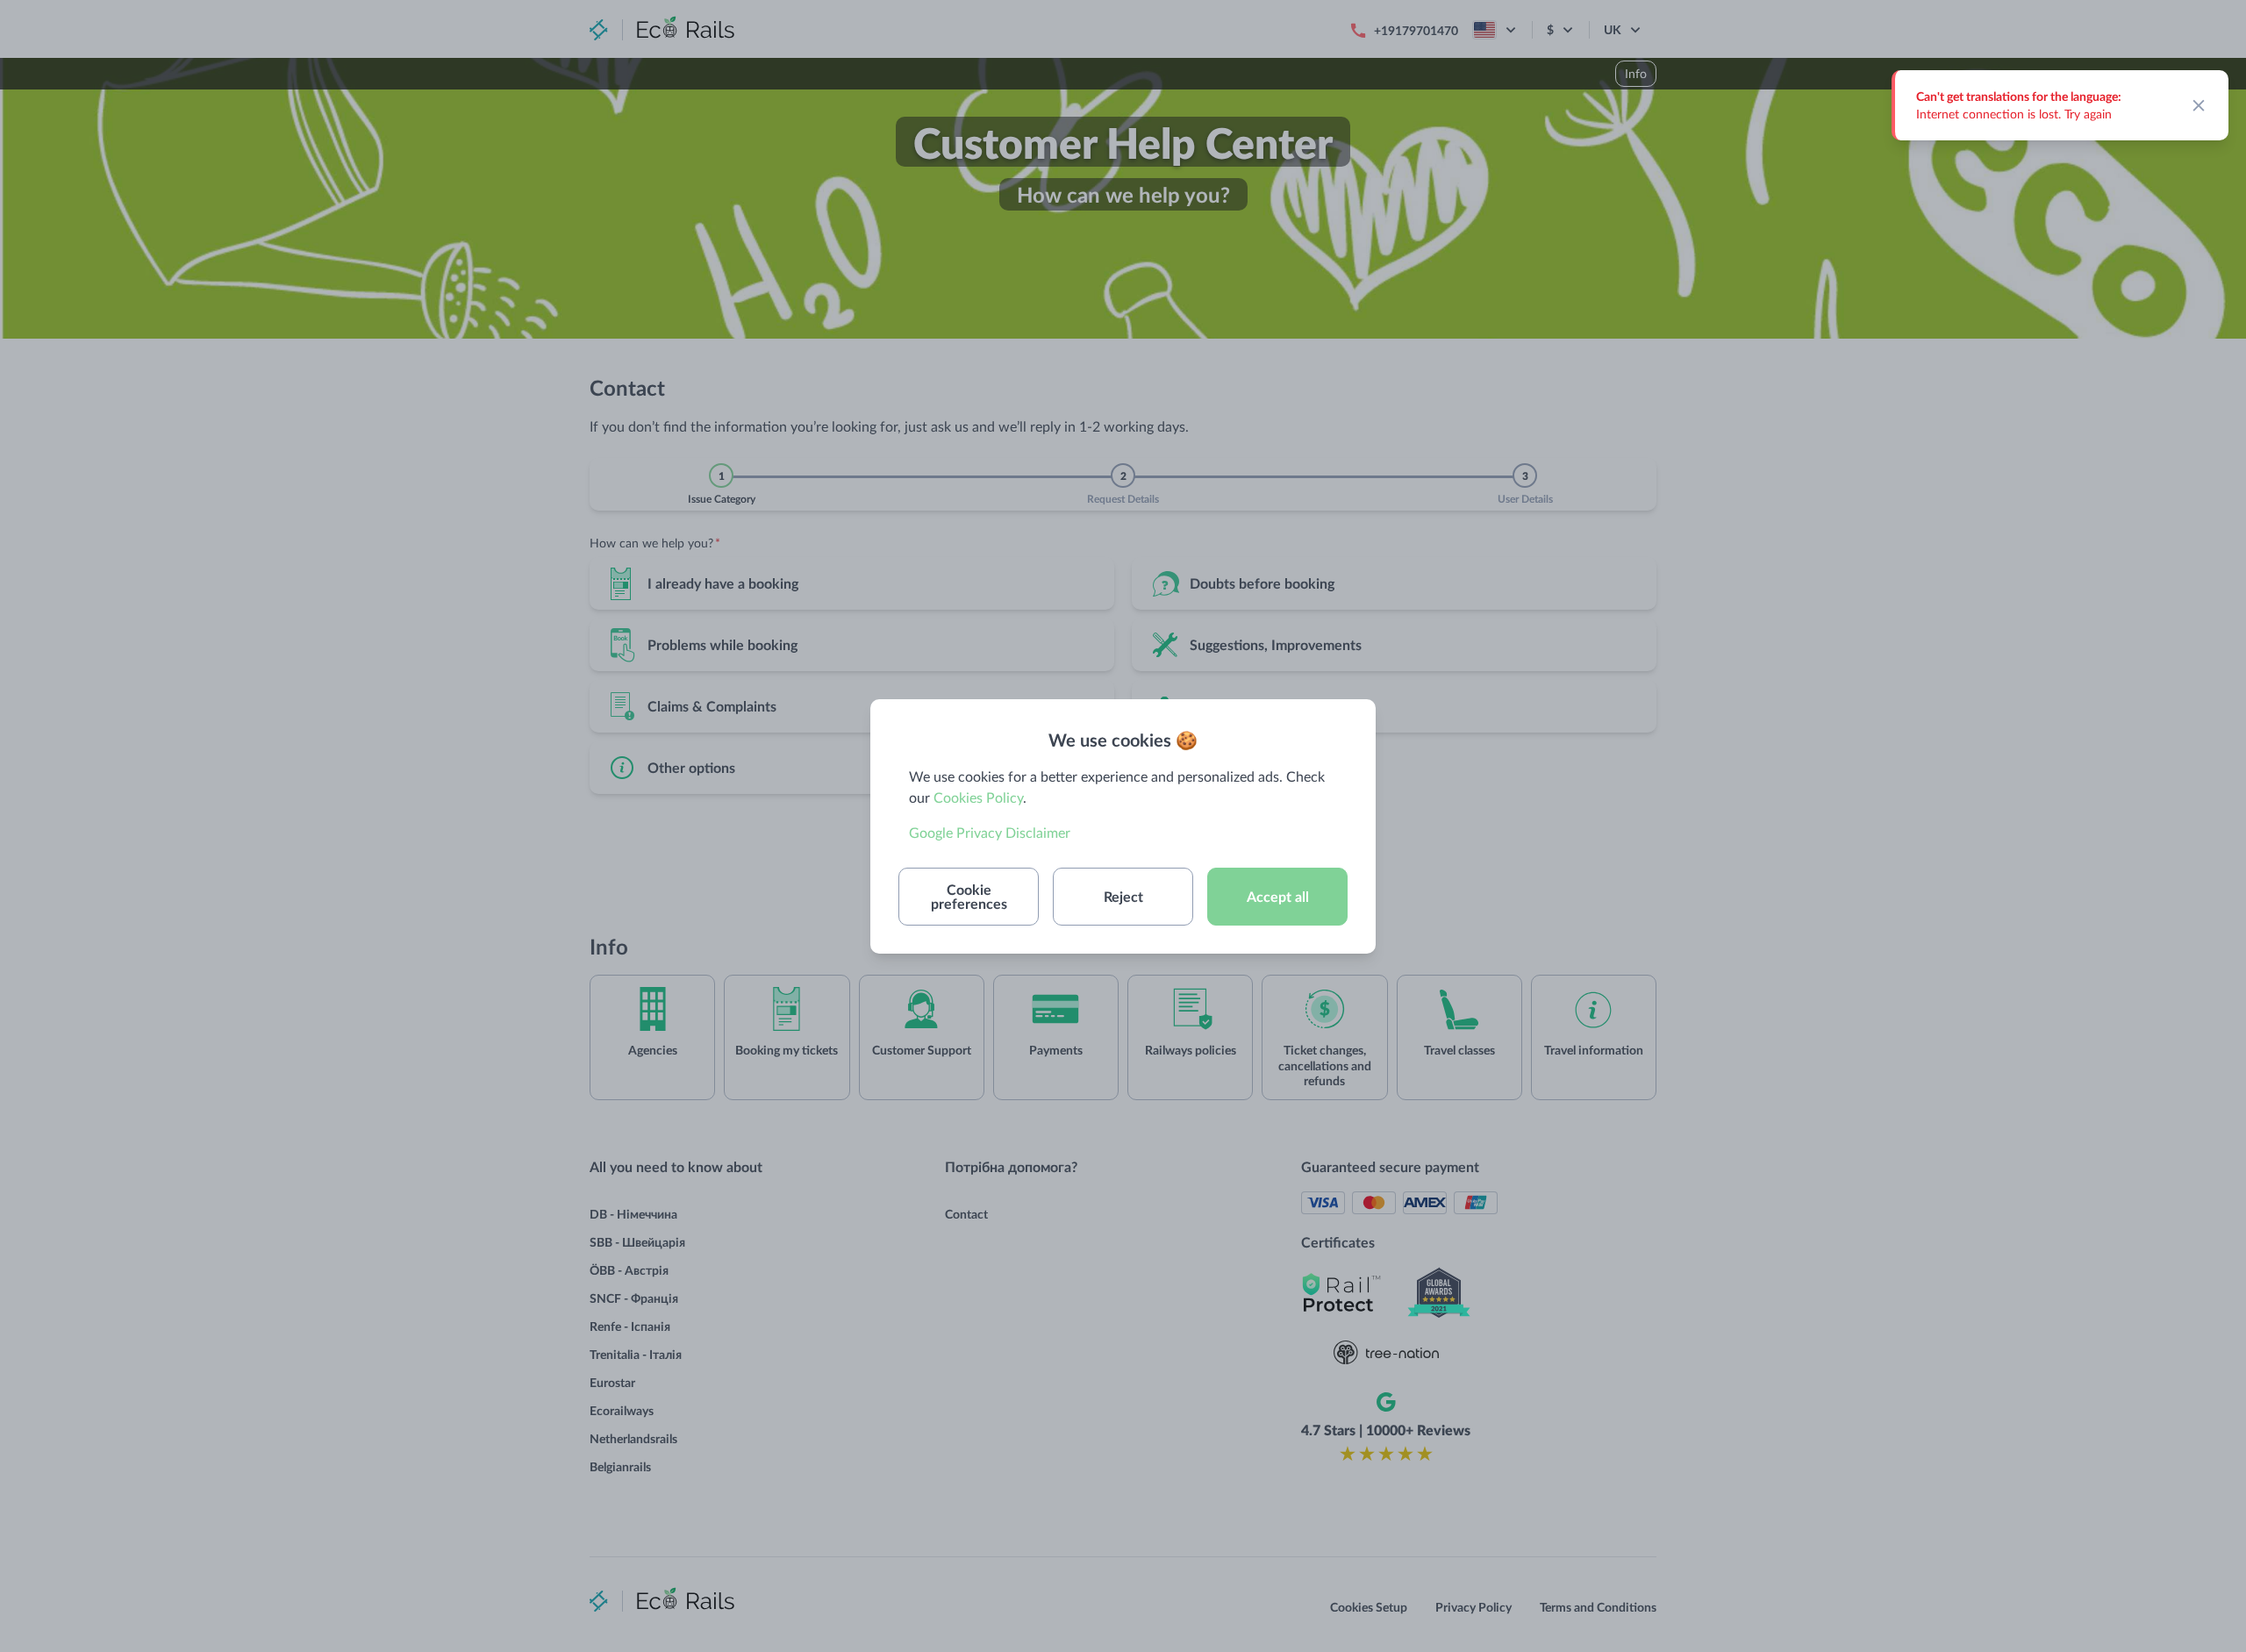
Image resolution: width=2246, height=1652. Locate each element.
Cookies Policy (978, 797)
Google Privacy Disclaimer (990, 832)
